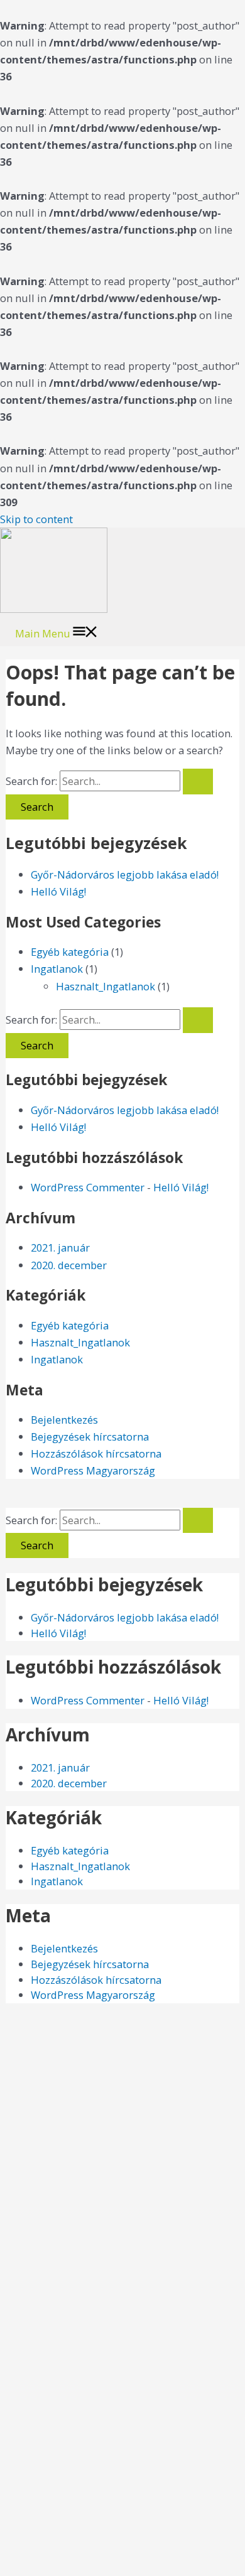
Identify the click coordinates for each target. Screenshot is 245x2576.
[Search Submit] (198, 781)
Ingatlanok (57, 969)
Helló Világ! (58, 891)
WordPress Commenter (88, 1187)
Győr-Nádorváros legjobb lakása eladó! (125, 874)
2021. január (60, 1247)
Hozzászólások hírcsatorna (96, 1453)
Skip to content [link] (36, 519)
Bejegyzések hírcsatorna (90, 1437)
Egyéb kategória (70, 952)
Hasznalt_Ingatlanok (106, 986)
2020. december (69, 1265)
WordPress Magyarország (93, 1470)
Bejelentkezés (64, 1420)
